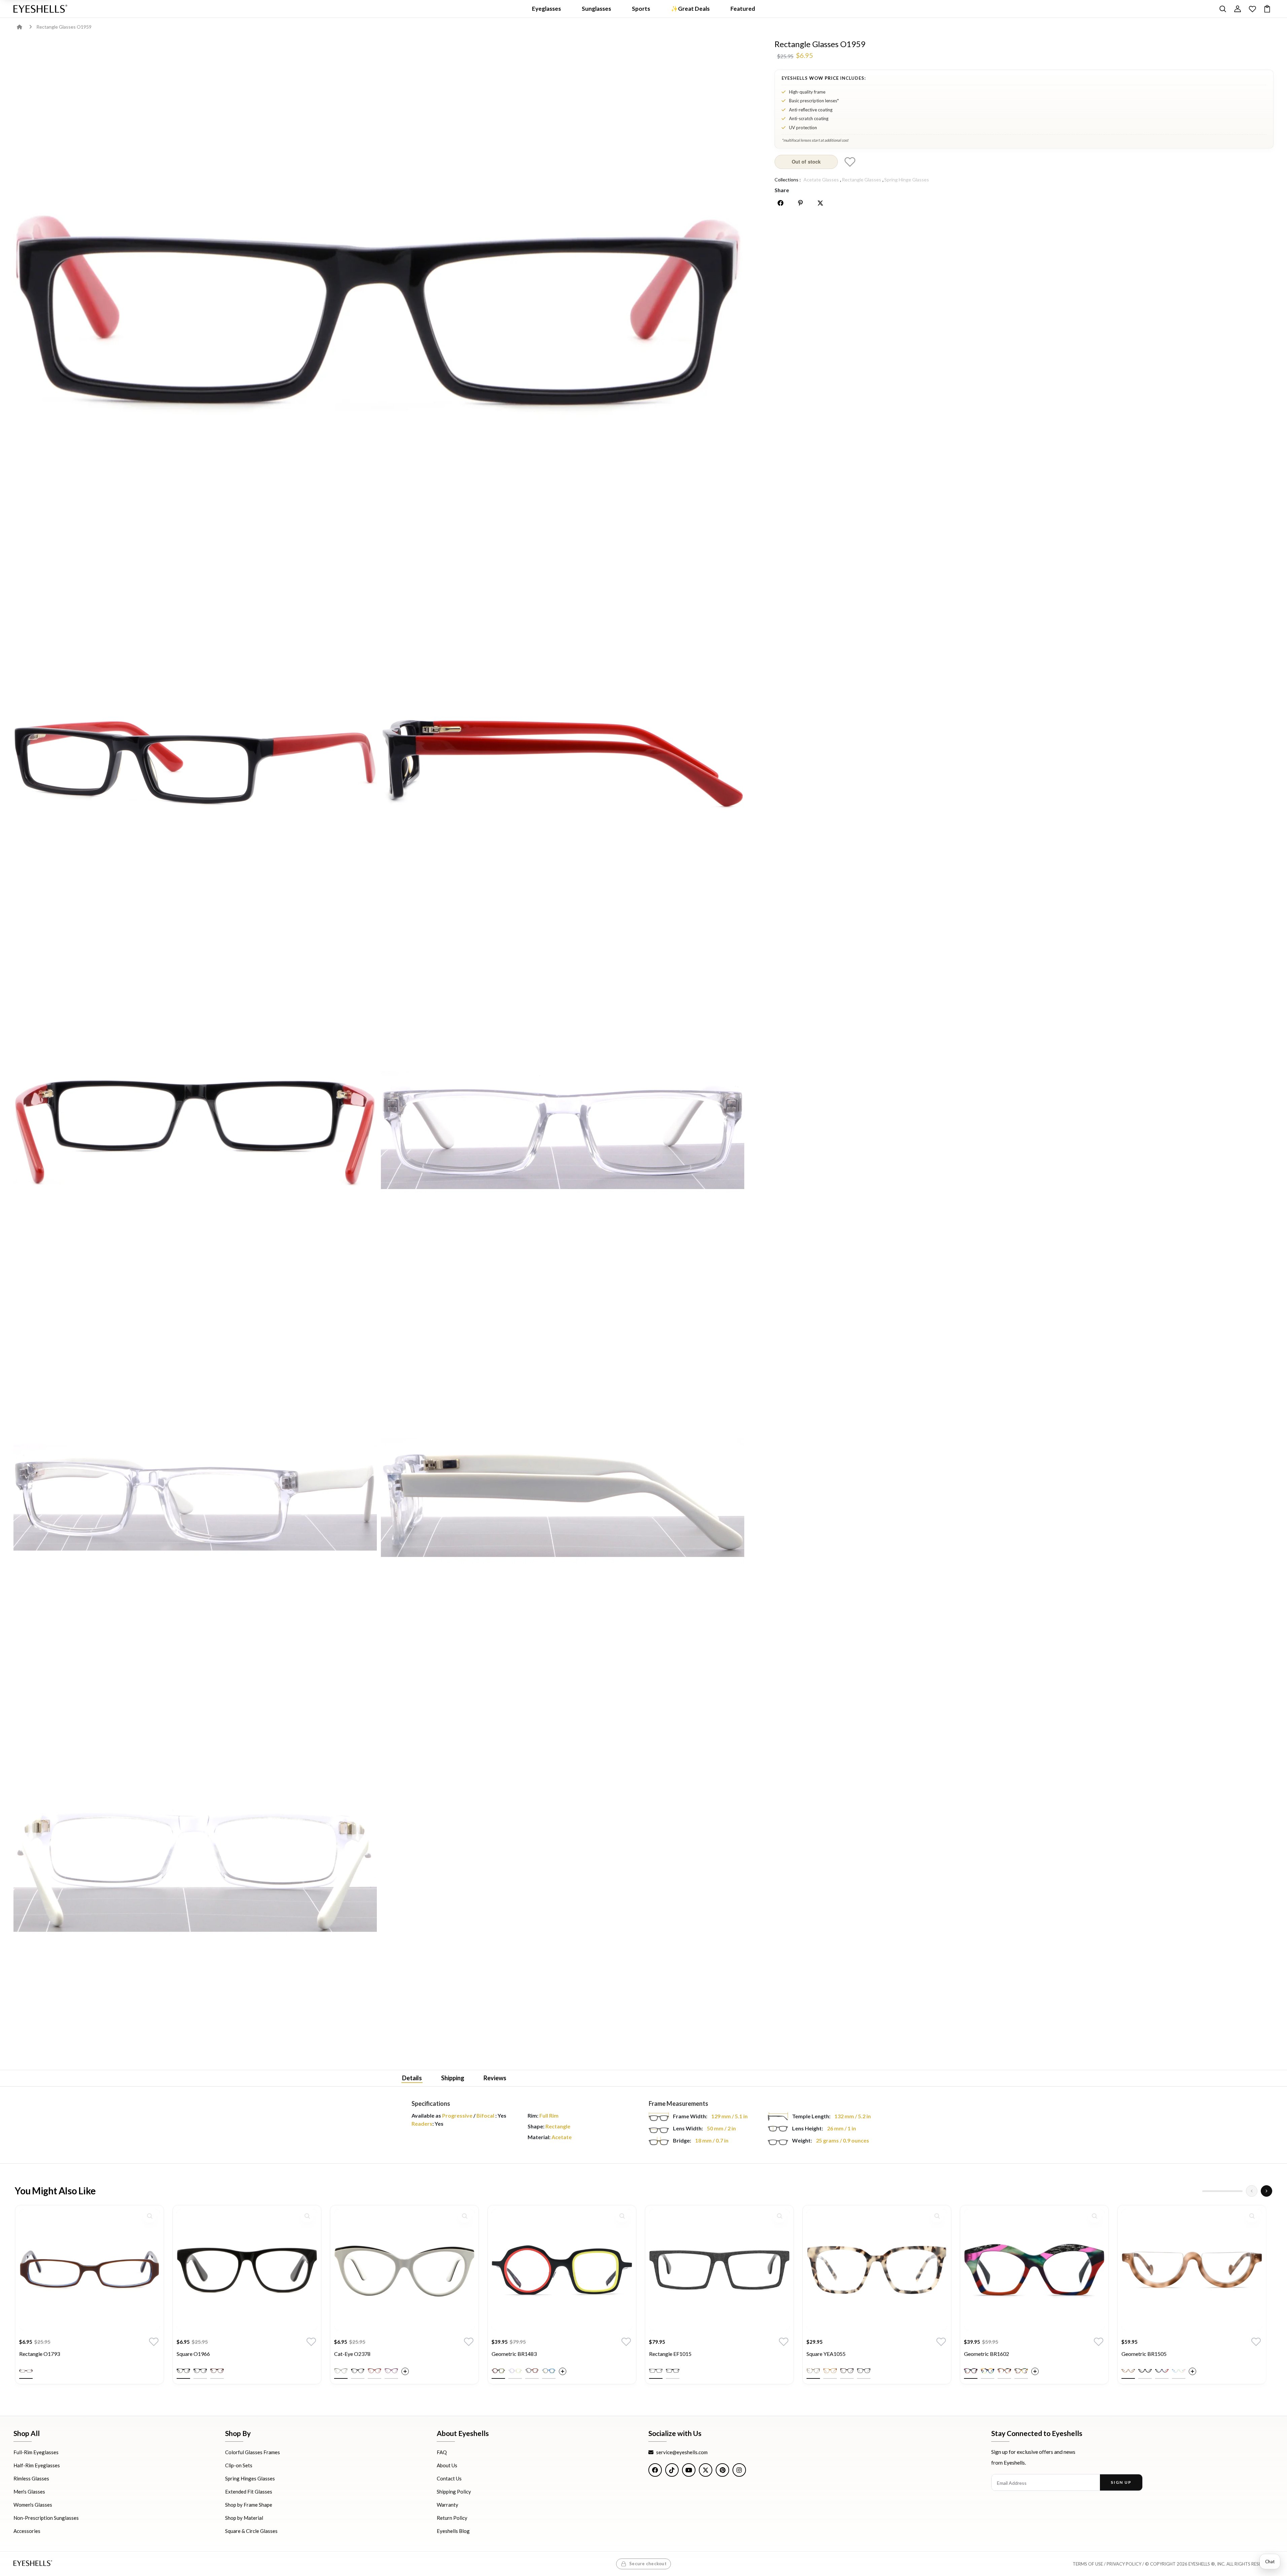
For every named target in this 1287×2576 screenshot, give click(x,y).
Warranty (448, 2505)
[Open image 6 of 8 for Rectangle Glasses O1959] (195, 1498)
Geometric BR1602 (987, 2354)
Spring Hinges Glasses (250, 2478)
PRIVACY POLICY (1124, 2564)
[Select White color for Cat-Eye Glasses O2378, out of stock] (341, 2371)
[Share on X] (820, 203)
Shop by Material (244, 2518)
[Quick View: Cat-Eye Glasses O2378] (465, 2216)
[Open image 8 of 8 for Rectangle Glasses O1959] (195, 1865)
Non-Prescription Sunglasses (46, 2518)
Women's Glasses (33, 2505)
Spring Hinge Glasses (907, 180)
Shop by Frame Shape (249, 2505)
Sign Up (1121, 2482)
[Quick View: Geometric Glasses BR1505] (1252, 2216)
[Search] (1223, 9)
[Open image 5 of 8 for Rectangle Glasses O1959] (563, 1130)
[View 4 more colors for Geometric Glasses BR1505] (1192, 2371)
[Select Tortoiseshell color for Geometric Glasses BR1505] (1128, 2371)
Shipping (453, 2078)
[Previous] (1252, 2191)
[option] (90, 2300)
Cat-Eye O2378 (352, 2354)
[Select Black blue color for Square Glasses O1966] (200, 2371)
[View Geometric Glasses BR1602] (1034, 2270)
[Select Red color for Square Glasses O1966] (217, 2371)
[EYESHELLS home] (40, 9)
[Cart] (1267, 9)
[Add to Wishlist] (850, 162)
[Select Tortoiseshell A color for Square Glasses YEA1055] (813, 2371)
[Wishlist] (1252, 9)
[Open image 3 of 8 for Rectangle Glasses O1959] (563, 763)
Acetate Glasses (821, 180)
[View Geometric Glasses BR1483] (562, 2270)
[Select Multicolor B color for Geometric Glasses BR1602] (988, 2371)
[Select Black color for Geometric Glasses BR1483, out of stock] (498, 2371)
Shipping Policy (454, 2492)
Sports (641, 9)
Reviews (495, 2078)
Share (782, 190)
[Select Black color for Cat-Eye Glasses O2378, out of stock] (358, 2371)
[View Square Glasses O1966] (247, 2270)
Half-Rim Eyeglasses (37, 2465)
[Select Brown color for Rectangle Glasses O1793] (26, 2371)
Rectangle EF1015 (670, 2354)
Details (412, 2078)
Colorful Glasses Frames (253, 2452)
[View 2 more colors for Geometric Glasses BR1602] (1035, 2371)
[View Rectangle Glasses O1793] (90, 2270)
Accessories (27, 2531)
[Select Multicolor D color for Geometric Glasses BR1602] (1021, 2371)
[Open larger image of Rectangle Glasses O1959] (379, 308)
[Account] (1238, 9)
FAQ (442, 2452)
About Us (447, 2465)
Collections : (788, 180)
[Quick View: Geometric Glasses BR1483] (622, 2216)
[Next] (1266, 2191)
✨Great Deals (690, 9)
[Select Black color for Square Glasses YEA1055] (864, 2371)
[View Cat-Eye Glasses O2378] (404, 2270)
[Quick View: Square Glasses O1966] (307, 2216)
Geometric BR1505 (1144, 2354)
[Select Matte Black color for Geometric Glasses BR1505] (1145, 2371)
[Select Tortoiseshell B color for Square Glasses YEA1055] (847, 2371)
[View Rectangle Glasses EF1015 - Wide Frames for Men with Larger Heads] (719, 2270)
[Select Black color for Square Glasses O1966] (183, 2371)
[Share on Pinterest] (800, 203)
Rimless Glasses (31, 2478)
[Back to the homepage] (24, 27)
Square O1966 (193, 2354)
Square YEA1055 (826, 2354)
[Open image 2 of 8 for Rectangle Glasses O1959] (195, 763)
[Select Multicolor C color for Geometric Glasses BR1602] (1004, 2371)
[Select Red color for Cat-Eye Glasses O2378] (374, 2371)
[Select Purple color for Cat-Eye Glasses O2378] (391, 2371)
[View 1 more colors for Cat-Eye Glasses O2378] (405, 2371)
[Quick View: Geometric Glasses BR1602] (1095, 2216)
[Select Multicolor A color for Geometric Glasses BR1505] (1162, 2371)
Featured (743, 9)
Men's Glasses (29, 2492)
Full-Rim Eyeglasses (36, 2452)
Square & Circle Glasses (251, 2531)
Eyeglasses (546, 9)
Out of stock (806, 162)
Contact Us (449, 2478)
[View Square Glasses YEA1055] (877, 2270)
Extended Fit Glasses (249, 2492)
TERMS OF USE (1088, 2564)
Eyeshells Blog (453, 2531)
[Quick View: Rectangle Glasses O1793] (150, 2216)
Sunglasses (596, 9)
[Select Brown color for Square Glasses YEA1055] (830, 2371)
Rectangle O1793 (40, 2354)
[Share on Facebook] (781, 203)
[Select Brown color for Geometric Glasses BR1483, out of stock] (532, 2371)
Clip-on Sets (239, 2465)
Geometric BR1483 (514, 2354)
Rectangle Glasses (862, 180)
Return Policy (452, 2518)
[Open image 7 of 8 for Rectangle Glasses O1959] (563, 1498)
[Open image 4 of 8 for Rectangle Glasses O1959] (195, 1130)
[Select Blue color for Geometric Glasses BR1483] (549, 2371)
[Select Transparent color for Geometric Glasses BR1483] (515, 2371)
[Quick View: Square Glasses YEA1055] (937, 2216)
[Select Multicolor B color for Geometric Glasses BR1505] (1179, 2371)
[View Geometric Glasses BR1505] (1192, 2270)
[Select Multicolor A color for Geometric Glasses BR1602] (971, 2371)
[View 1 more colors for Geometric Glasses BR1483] (563, 2371)
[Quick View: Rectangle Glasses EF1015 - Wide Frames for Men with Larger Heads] (780, 2216)
